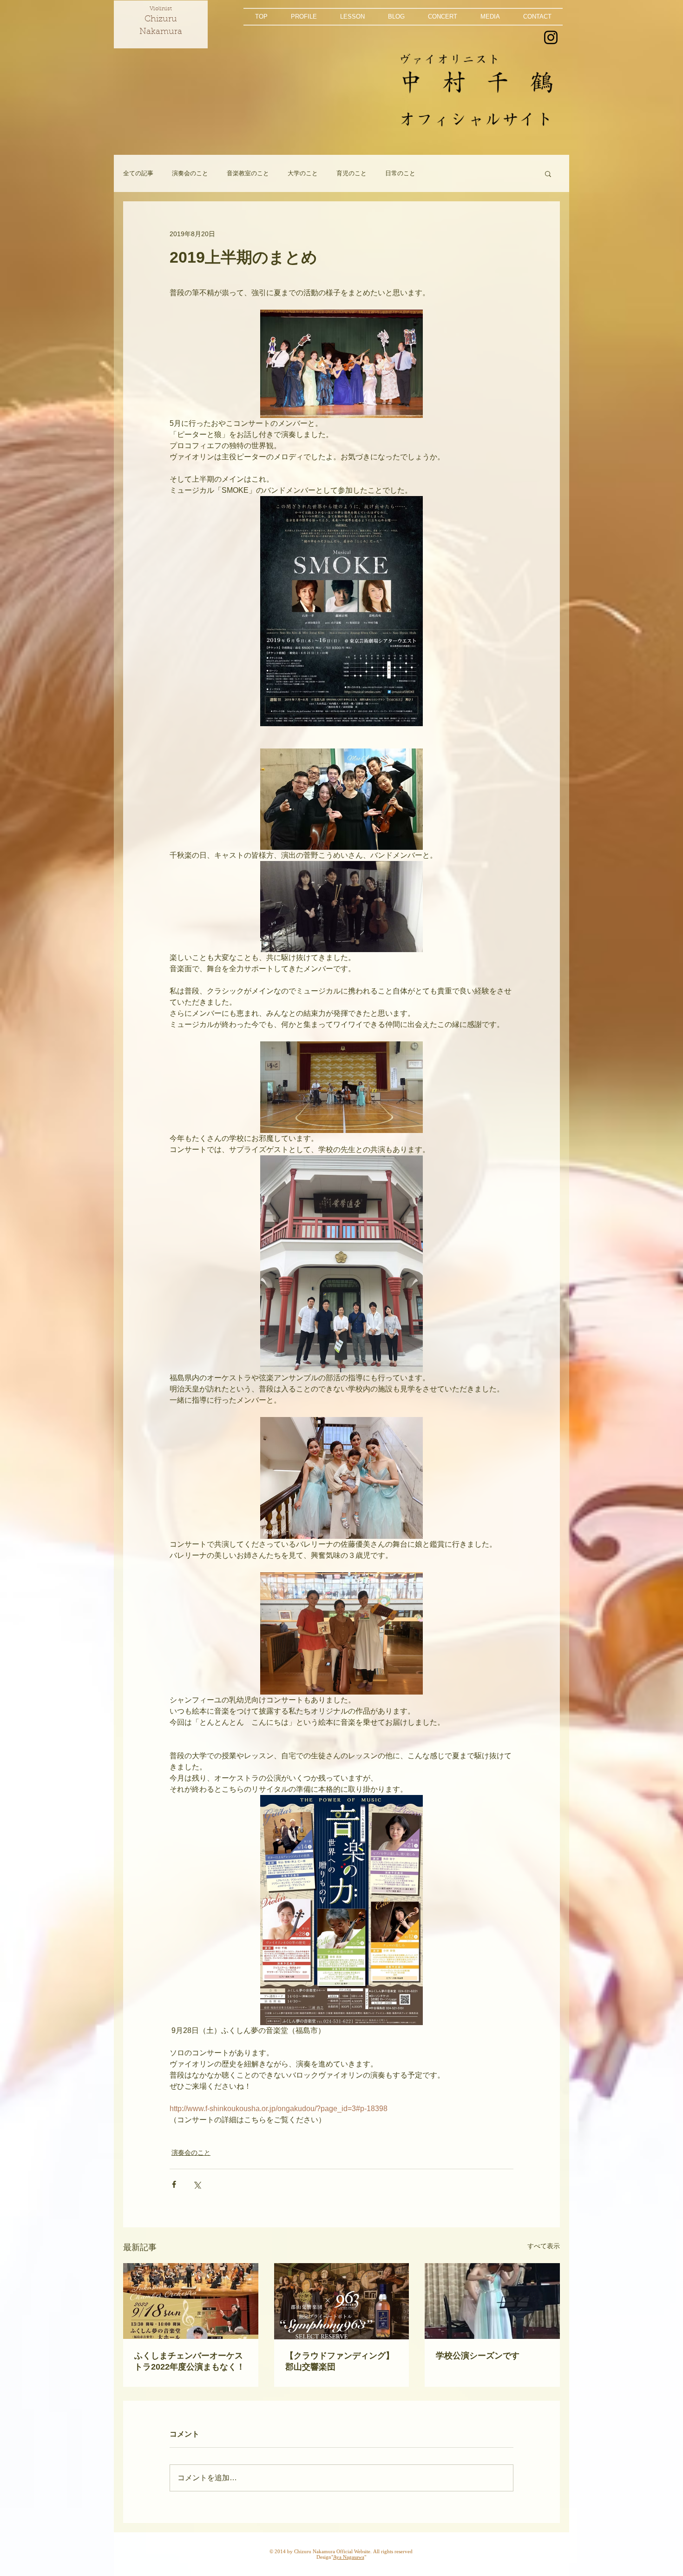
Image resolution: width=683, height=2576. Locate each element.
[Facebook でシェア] (174, 2184)
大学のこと (303, 173)
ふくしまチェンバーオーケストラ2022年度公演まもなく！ (190, 2361)
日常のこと (400, 173)
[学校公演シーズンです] (492, 2301)
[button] (304, 17)
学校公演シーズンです (478, 2356)
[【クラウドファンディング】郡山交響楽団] (342, 2301)
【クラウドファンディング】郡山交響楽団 (340, 2361)
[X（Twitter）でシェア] (197, 2184)
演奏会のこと (190, 173)
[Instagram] (551, 37)
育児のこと (351, 173)
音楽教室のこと (248, 173)
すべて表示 (544, 2246)
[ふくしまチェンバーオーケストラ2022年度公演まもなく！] (191, 2301)
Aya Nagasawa (349, 2557)
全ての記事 (138, 173)
